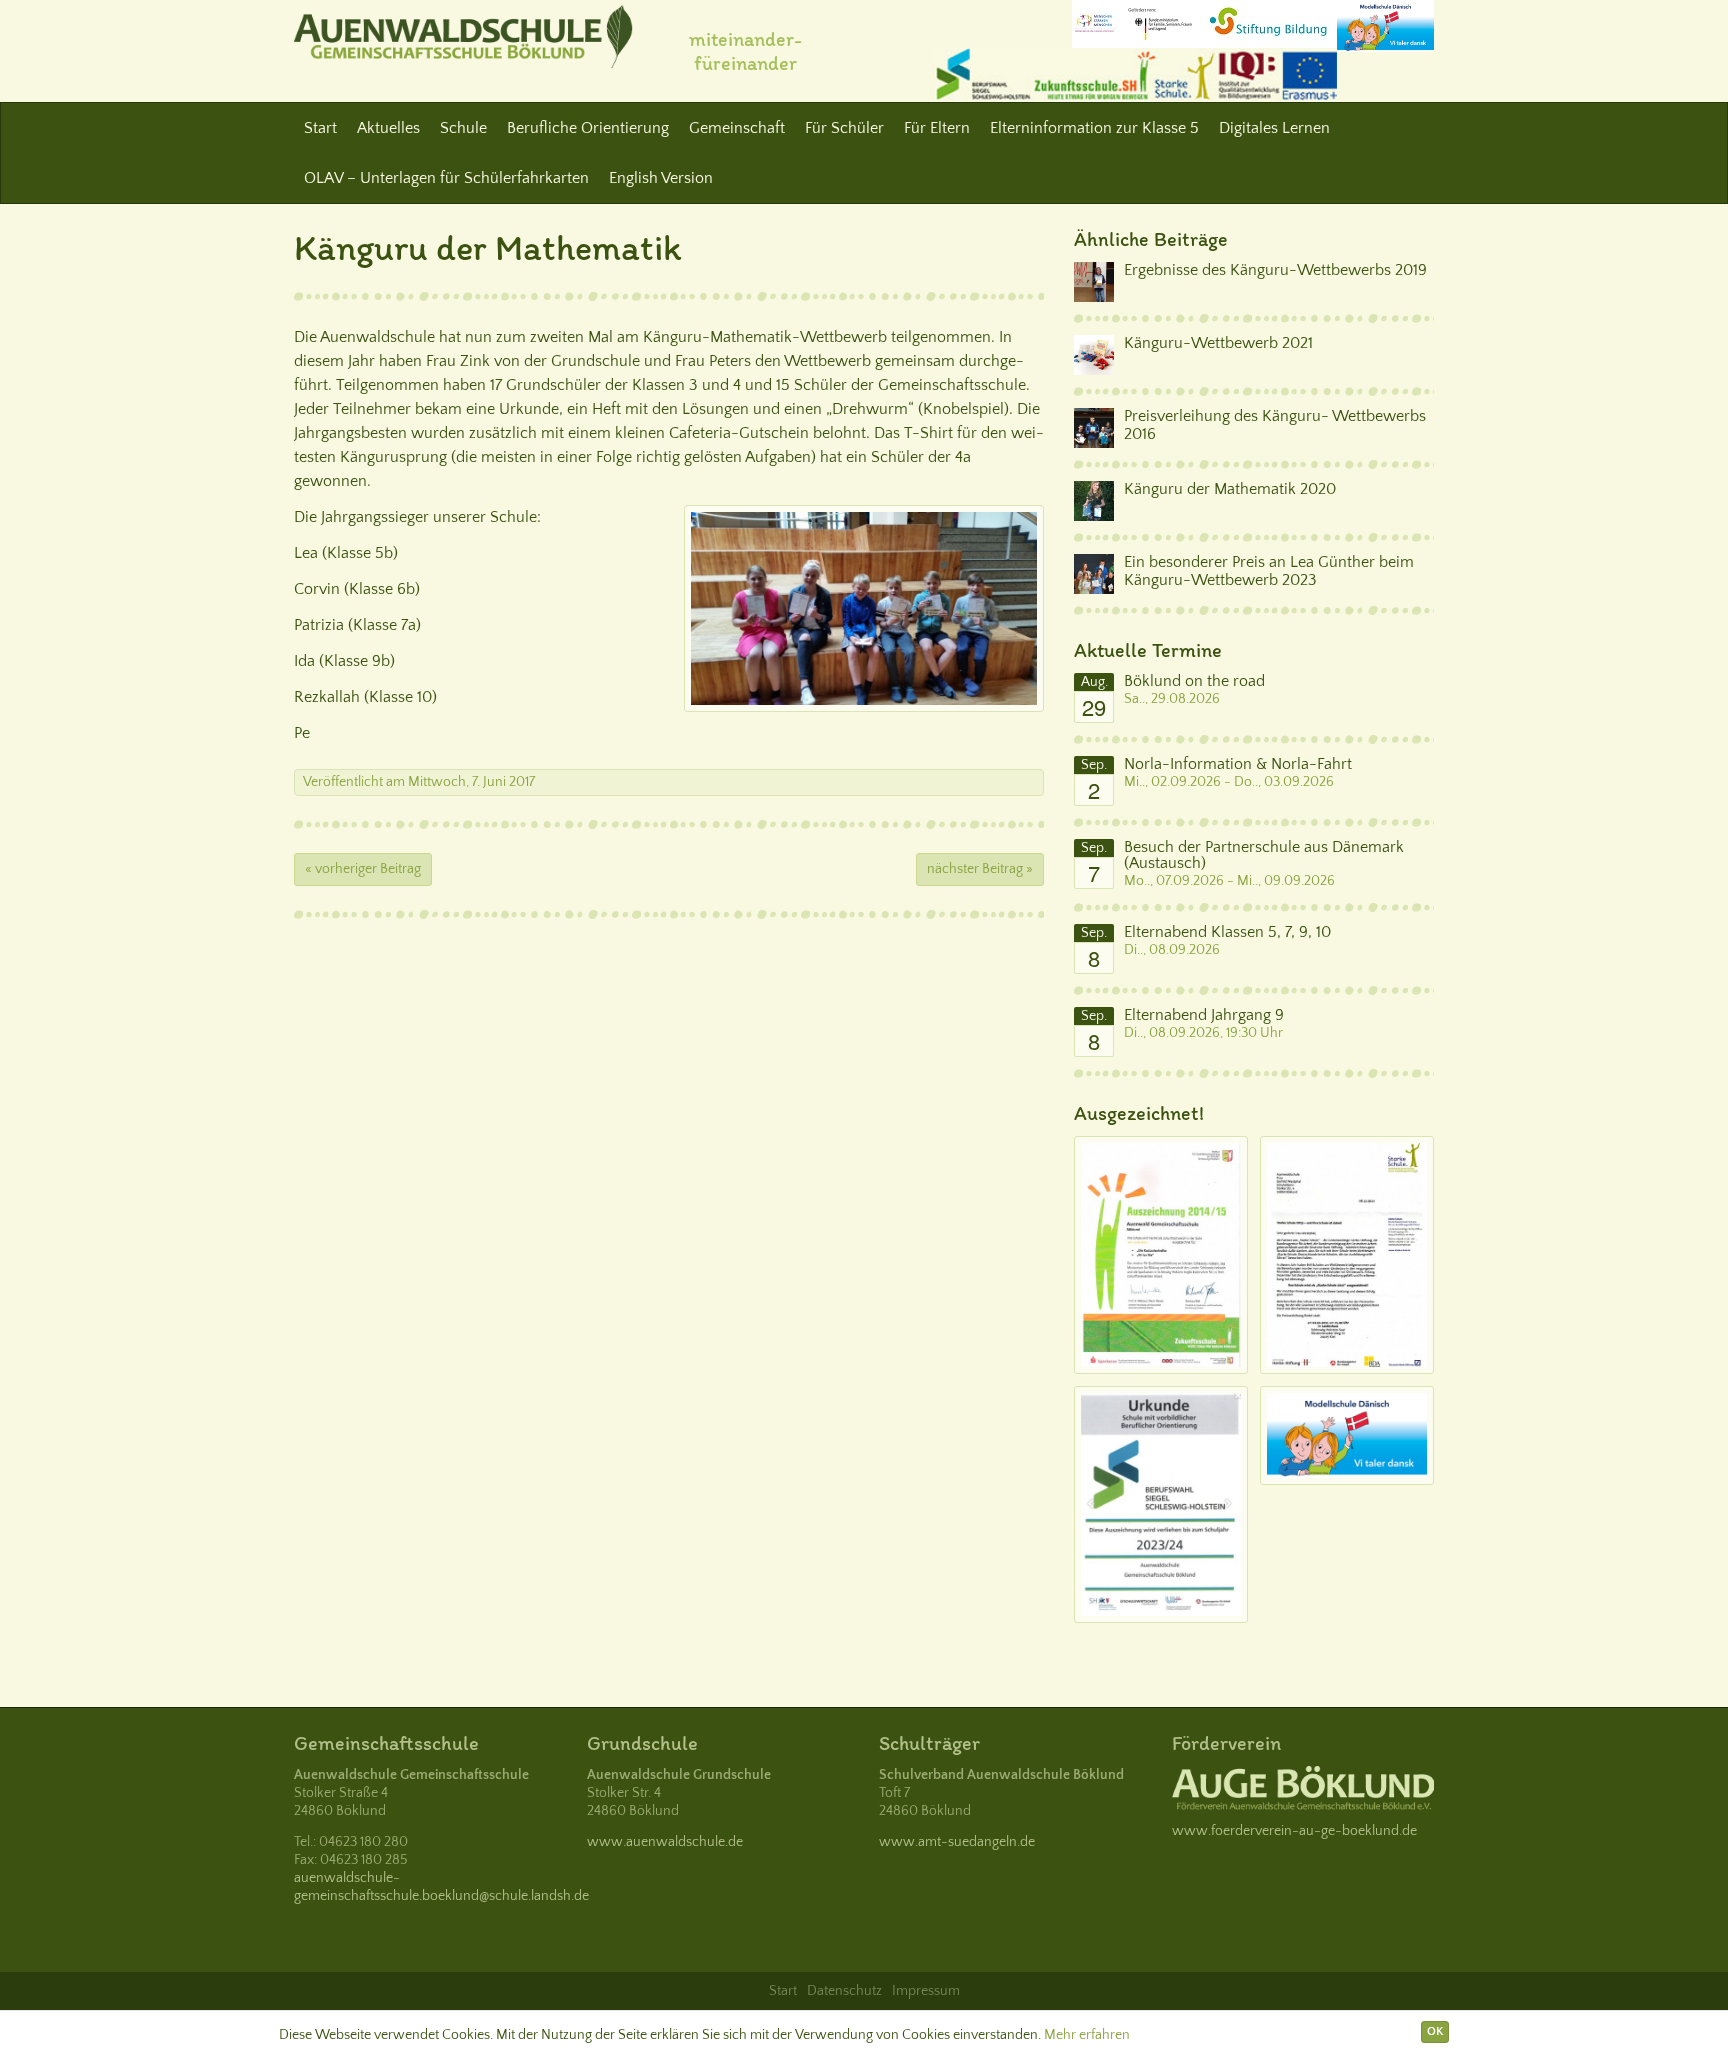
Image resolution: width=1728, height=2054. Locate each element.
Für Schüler (844, 128)
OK (1435, 2031)
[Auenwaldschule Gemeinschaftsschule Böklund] (463, 36)
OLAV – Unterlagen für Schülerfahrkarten (446, 178)
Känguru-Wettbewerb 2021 (1218, 343)
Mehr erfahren (1087, 2035)
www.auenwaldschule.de (665, 1842)
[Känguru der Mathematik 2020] (1094, 501)
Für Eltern (937, 128)
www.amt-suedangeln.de (957, 1842)
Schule (463, 128)
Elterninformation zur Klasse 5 (1094, 128)
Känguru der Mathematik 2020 (1230, 489)
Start (320, 128)
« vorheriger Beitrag (363, 869)
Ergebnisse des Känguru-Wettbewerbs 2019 (1275, 270)
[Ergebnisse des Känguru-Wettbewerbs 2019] (1094, 282)
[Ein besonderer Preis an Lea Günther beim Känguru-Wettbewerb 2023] (1094, 574)
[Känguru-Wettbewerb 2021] (1094, 355)
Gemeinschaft (737, 128)
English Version (661, 178)
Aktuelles (388, 128)
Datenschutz (844, 1991)
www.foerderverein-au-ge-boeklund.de (1294, 1831)
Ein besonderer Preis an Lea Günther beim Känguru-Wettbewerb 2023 (1269, 571)
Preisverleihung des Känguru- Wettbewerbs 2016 (1275, 425)
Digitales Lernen (1274, 128)
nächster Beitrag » (980, 869)
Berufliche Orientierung (588, 128)
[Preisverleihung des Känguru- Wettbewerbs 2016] (1094, 428)
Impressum (926, 1991)
